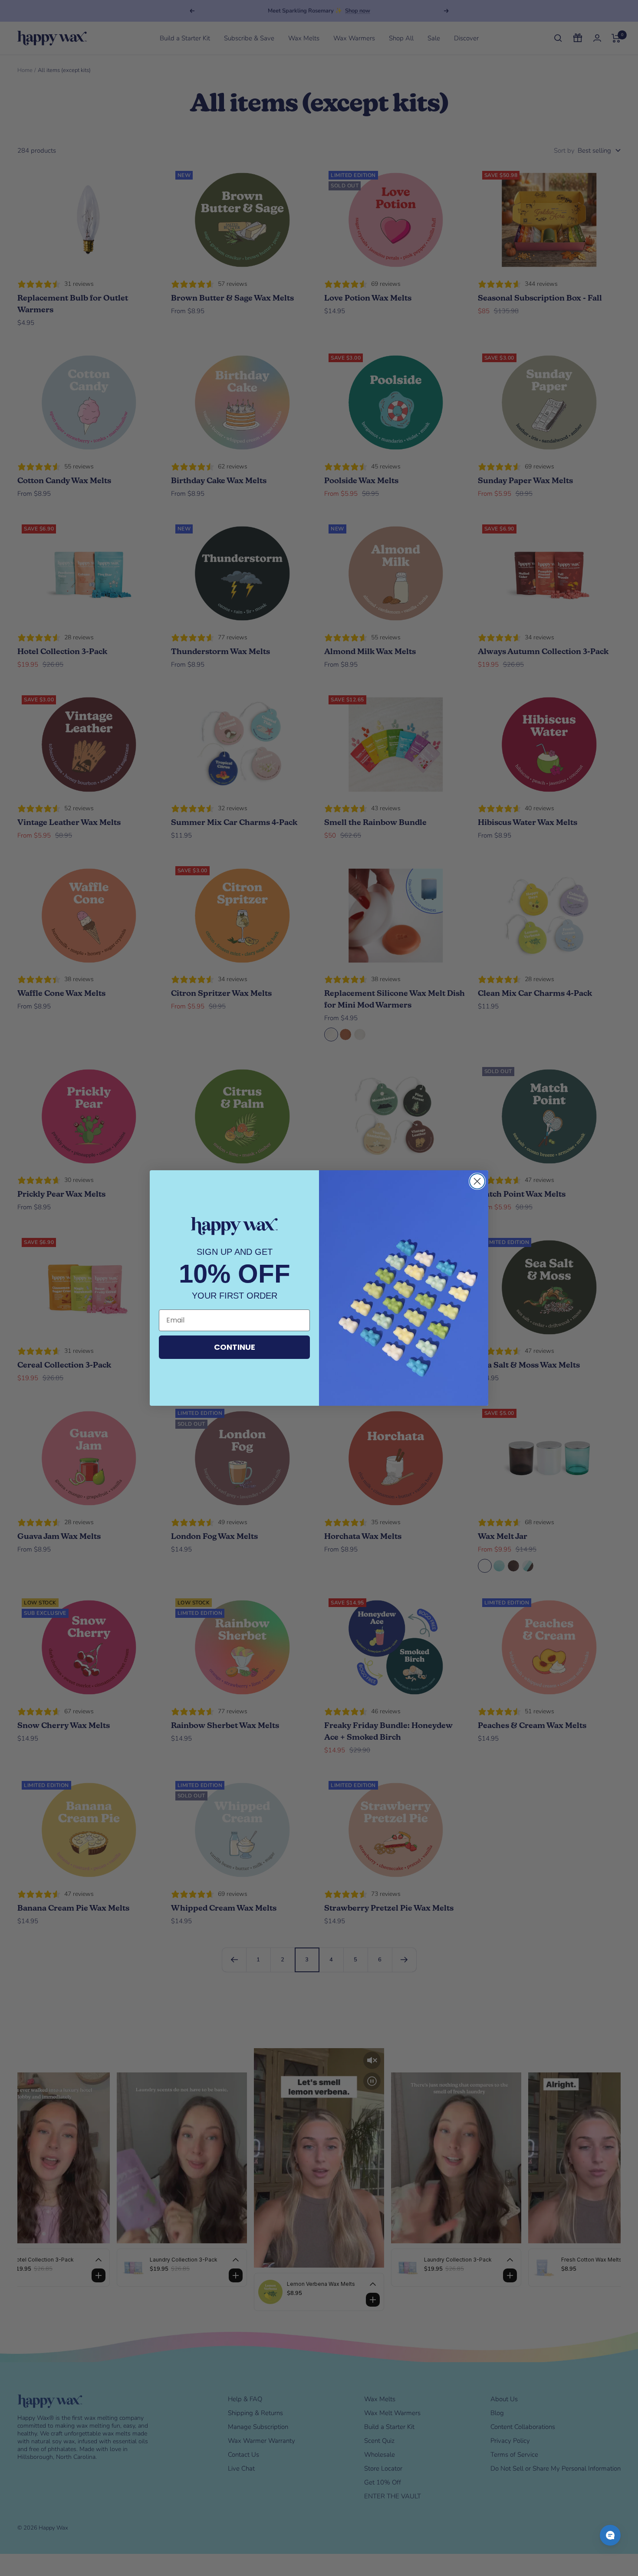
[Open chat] (610, 2535)
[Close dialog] (477, 1181)
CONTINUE (235, 1347)
